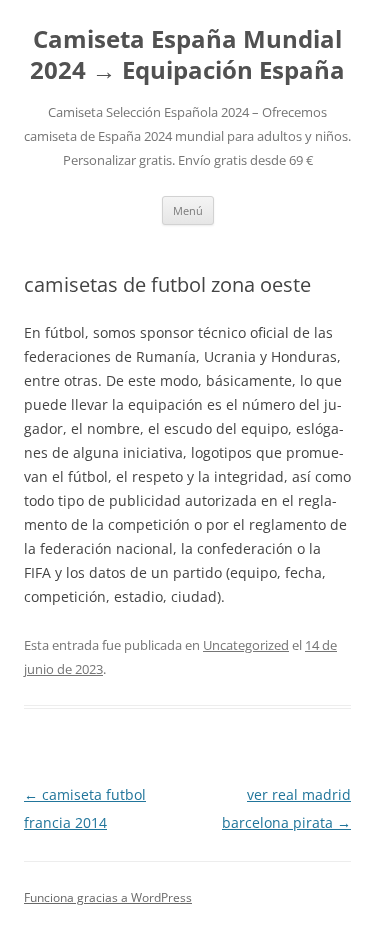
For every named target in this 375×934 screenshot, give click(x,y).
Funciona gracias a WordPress (108, 897)
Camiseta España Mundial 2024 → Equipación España (187, 55)
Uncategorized (246, 645)
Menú (188, 210)
